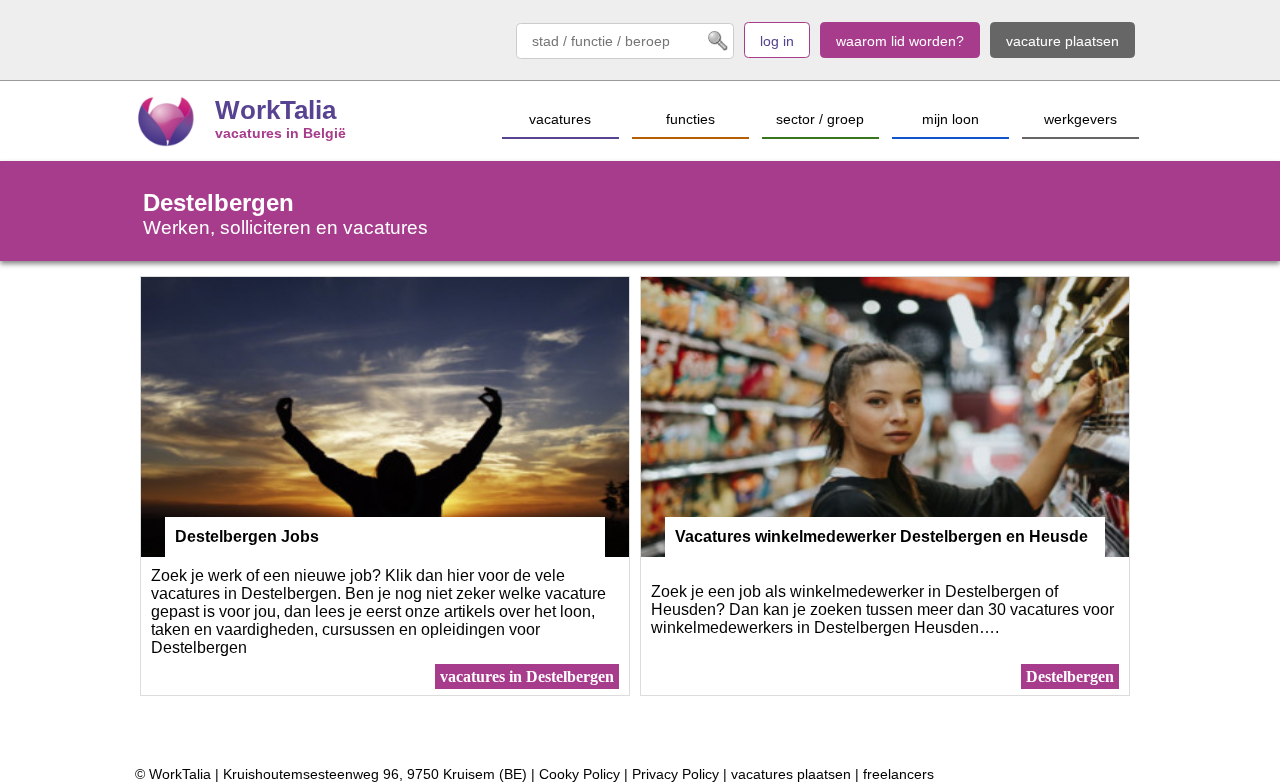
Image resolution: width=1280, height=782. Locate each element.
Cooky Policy (579, 774)
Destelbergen (1070, 676)
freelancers (898, 774)
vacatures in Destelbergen (527, 676)
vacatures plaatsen (791, 774)
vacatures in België (280, 133)
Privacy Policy (675, 774)
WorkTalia (275, 110)
